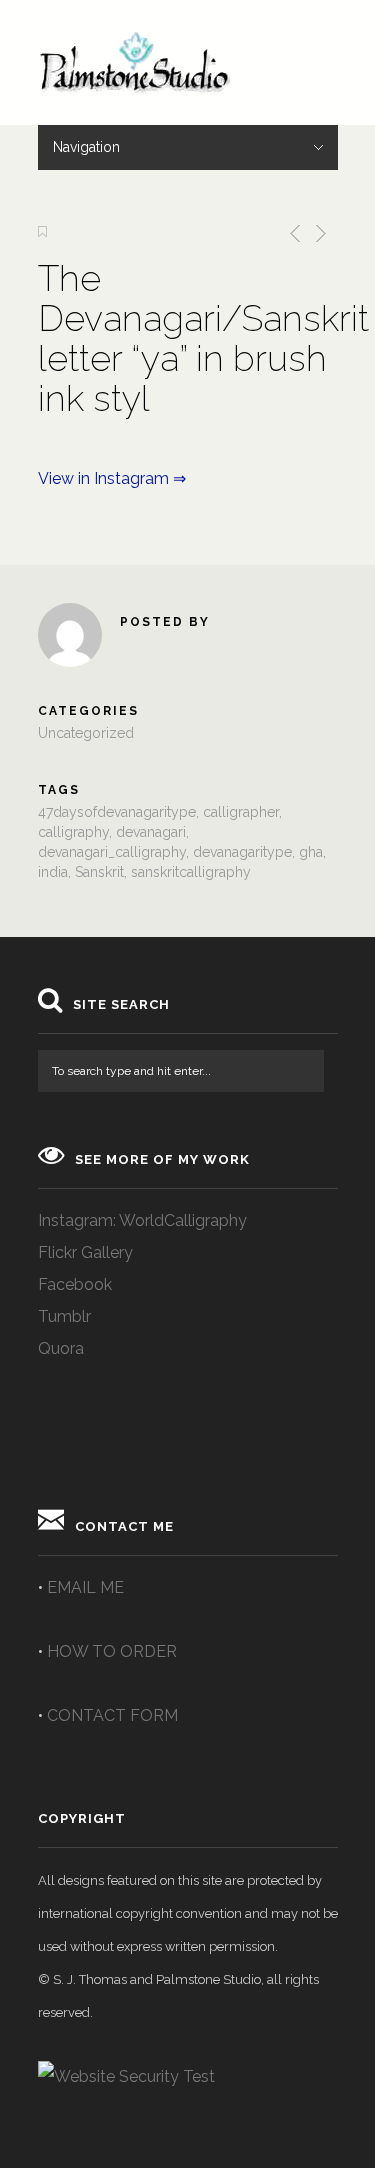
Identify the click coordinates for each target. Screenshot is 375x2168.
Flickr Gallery (85, 1252)
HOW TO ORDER (112, 1651)
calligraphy (73, 832)
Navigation (86, 147)
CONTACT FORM (112, 1715)
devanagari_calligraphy (112, 852)
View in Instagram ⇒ (112, 478)
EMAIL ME (85, 1587)
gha (311, 852)
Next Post (319, 233)
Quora (61, 1348)
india (53, 872)
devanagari (151, 832)
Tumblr (64, 1316)
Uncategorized (86, 733)
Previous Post (291, 233)
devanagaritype (242, 852)
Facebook (75, 1284)
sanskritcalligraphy (191, 872)
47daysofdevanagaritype (117, 812)
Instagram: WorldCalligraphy (142, 1220)
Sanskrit (99, 872)
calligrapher (241, 812)
